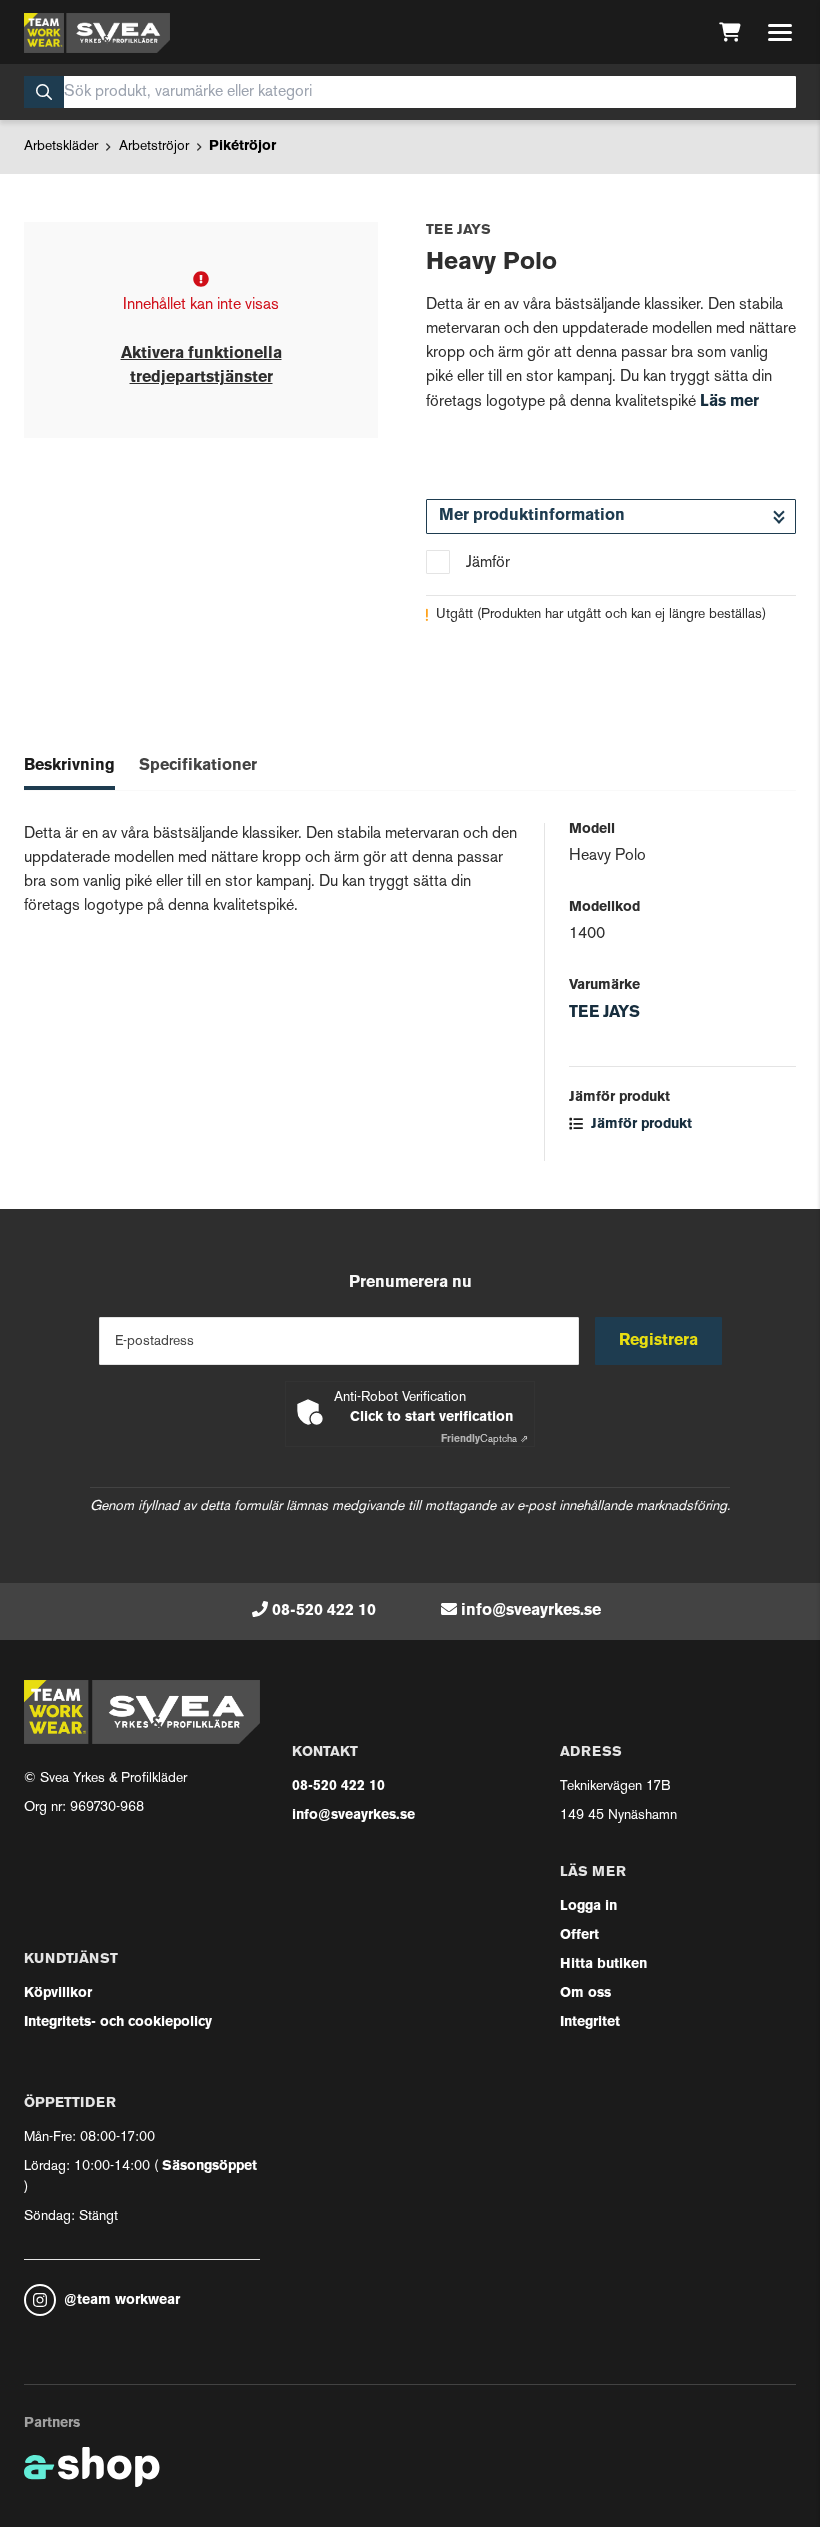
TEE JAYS (604, 1013)
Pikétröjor (242, 146)
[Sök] (44, 92)
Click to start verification (431, 1417)
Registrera (658, 1341)
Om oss (585, 1993)
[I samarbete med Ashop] (92, 2467)
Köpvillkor (58, 1993)
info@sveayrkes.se (531, 1611)
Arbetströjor (154, 146)
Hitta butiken (603, 1964)
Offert (579, 1935)
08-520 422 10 (324, 1611)
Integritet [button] (590, 2022)
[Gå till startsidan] (97, 33)
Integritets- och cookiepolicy (118, 2022)
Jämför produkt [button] (639, 1124)
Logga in (588, 1906)
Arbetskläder (61, 146)
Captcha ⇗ (484, 1439)
